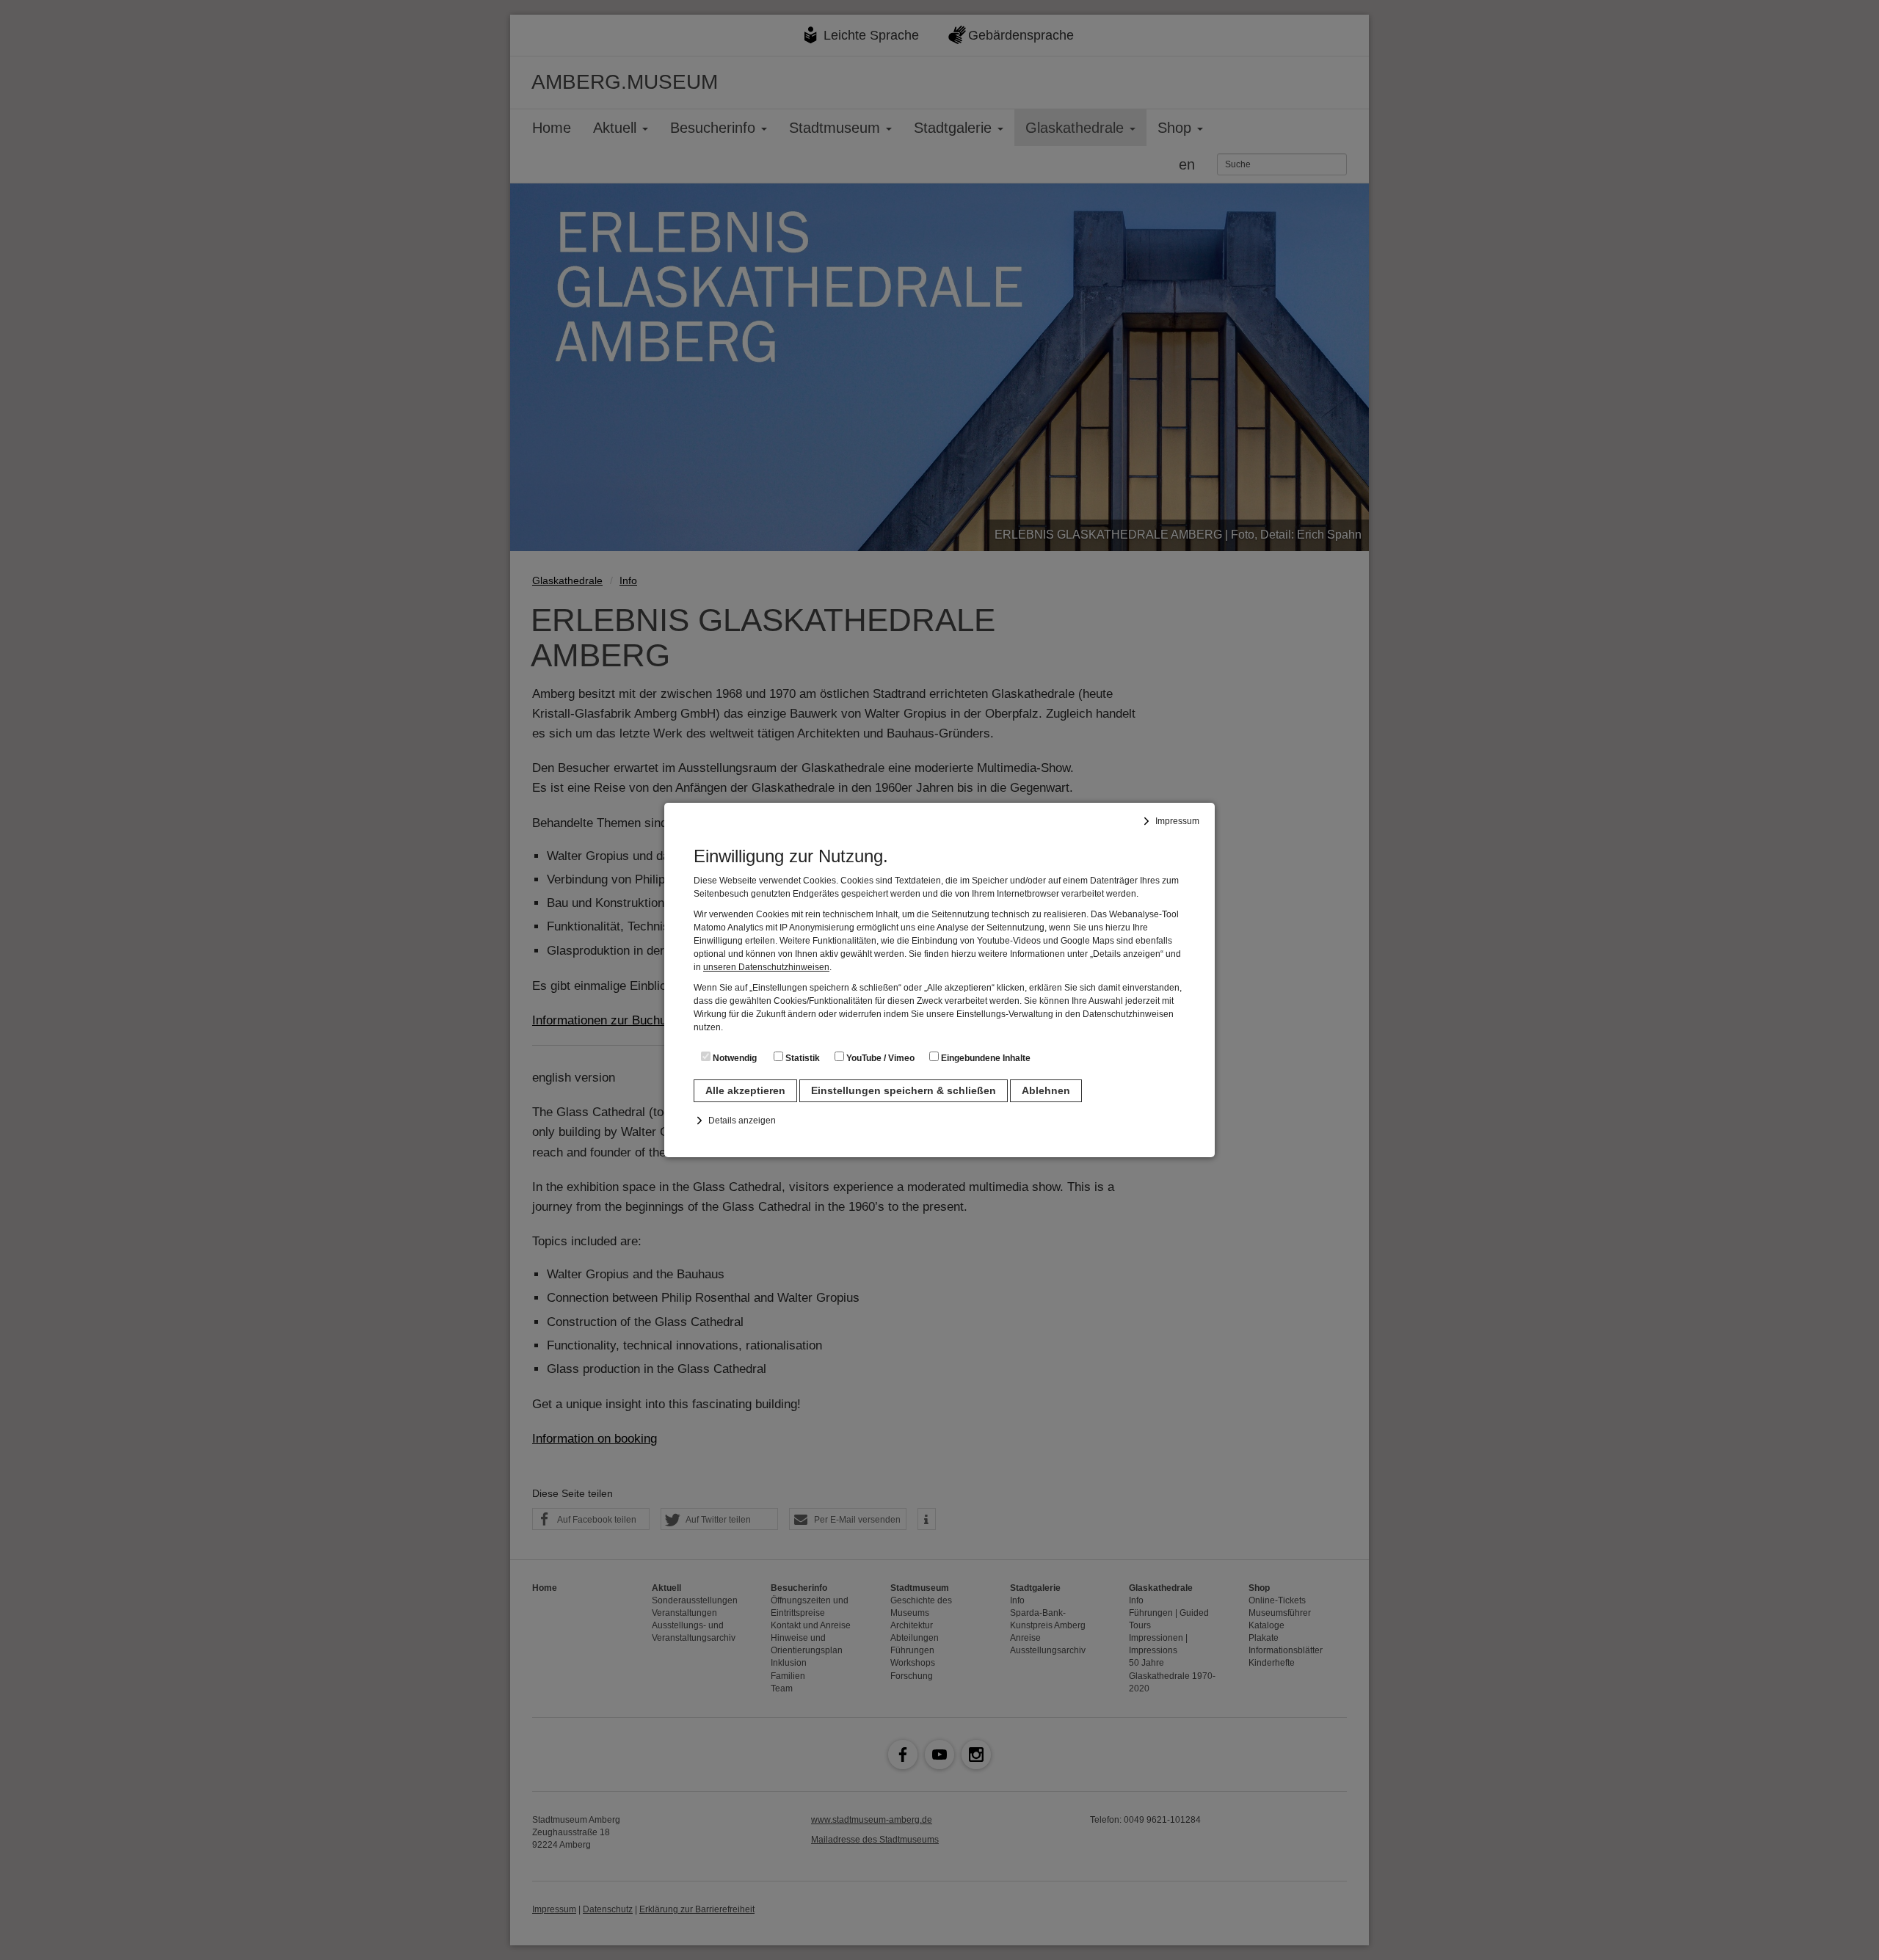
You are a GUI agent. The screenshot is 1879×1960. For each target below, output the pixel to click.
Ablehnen (1046, 1090)
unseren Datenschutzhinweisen (766, 967)
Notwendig (734, 1058)
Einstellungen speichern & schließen (904, 1090)
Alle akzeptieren (745, 1090)
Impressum (1177, 821)
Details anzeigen (742, 1121)
